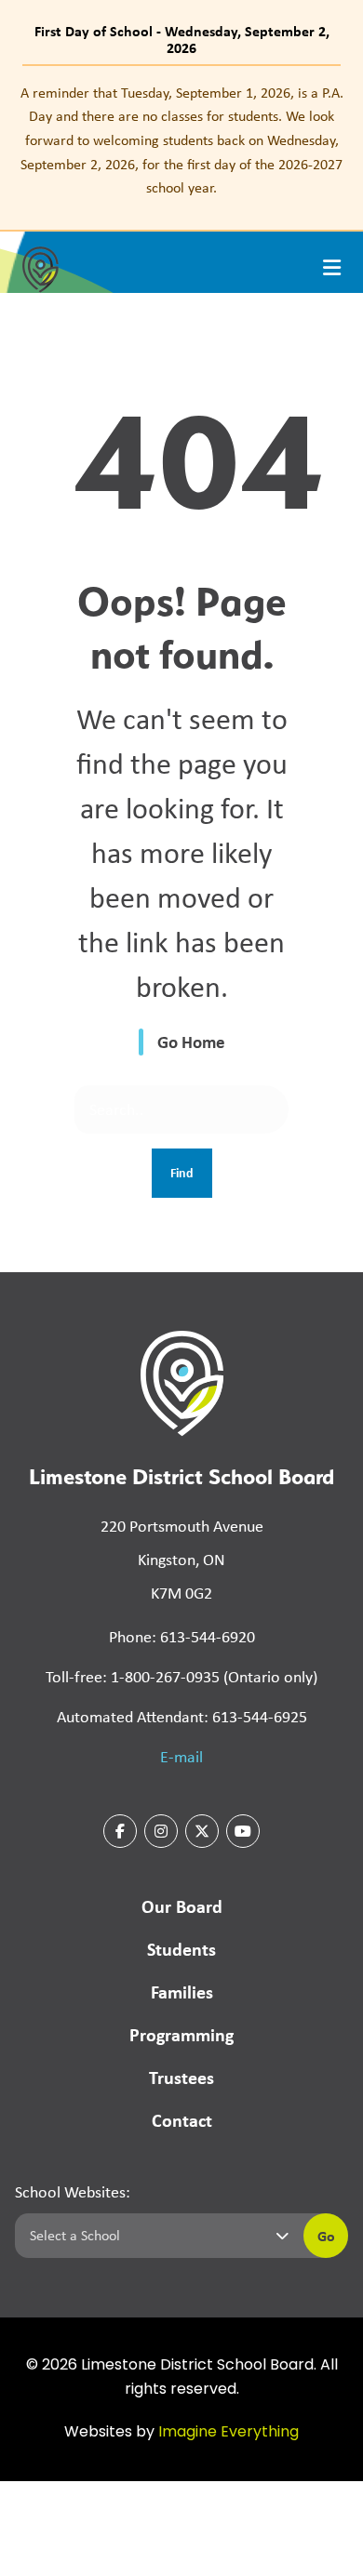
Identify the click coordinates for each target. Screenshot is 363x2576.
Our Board (182, 1906)
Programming (181, 2034)
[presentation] (332, 268)
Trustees (181, 2077)
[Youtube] (243, 1831)
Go (326, 2236)
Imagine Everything (229, 2433)
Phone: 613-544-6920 (182, 1637)
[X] (202, 1831)
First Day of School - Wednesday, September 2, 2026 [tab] (182, 39)
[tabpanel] (181, 140)
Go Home (191, 1042)
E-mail (181, 1757)
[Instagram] (161, 1831)
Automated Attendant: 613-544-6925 (182, 1717)
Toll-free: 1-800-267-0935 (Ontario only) (181, 1677)
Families (182, 1992)
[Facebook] (120, 1831)
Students (181, 1949)
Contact (182, 2120)
